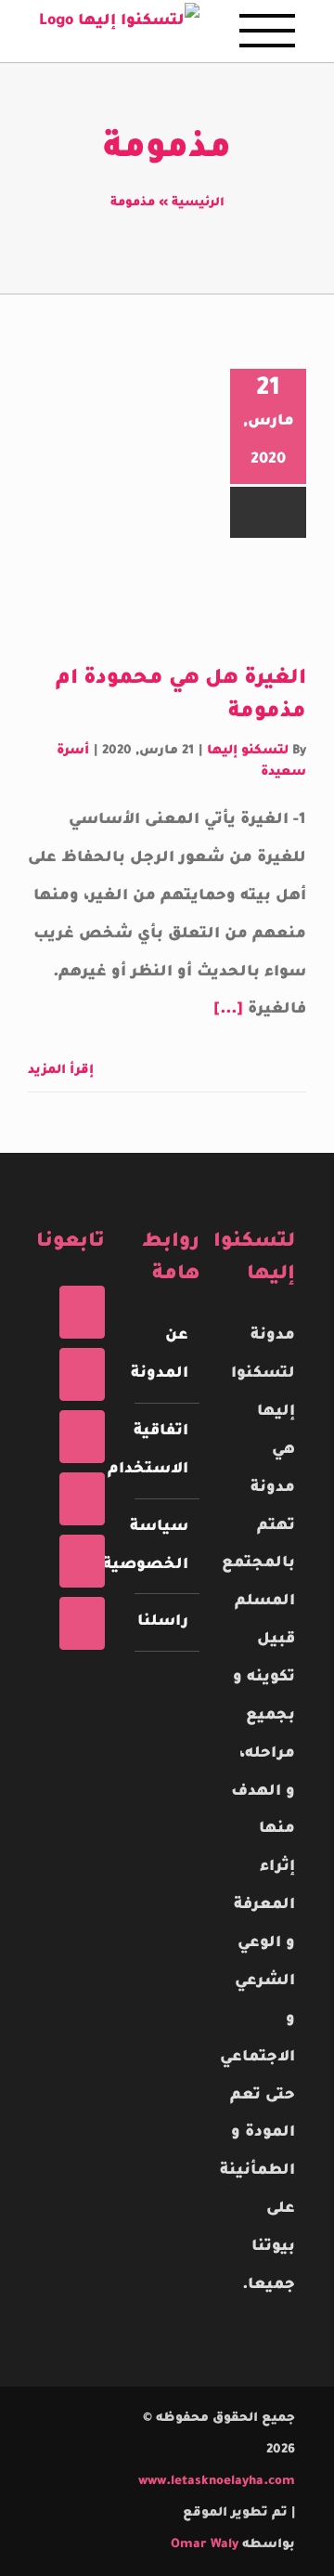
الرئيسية (198, 203)
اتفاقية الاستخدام (167, 1451)
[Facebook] (82, 1312)
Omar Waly (205, 2545)
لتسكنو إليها (248, 751)
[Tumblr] (82, 1561)
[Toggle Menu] (267, 31)
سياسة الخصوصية (167, 1546)
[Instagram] (82, 1437)
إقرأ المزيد (63, 1071)
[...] (228, 1010)
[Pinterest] (82, 1499)
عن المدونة (167, 1355)
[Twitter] (82, 1374)
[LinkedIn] (82, 1623)
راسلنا (167, 1622)
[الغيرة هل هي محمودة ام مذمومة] (171, 601)
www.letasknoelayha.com (217, 2482)
